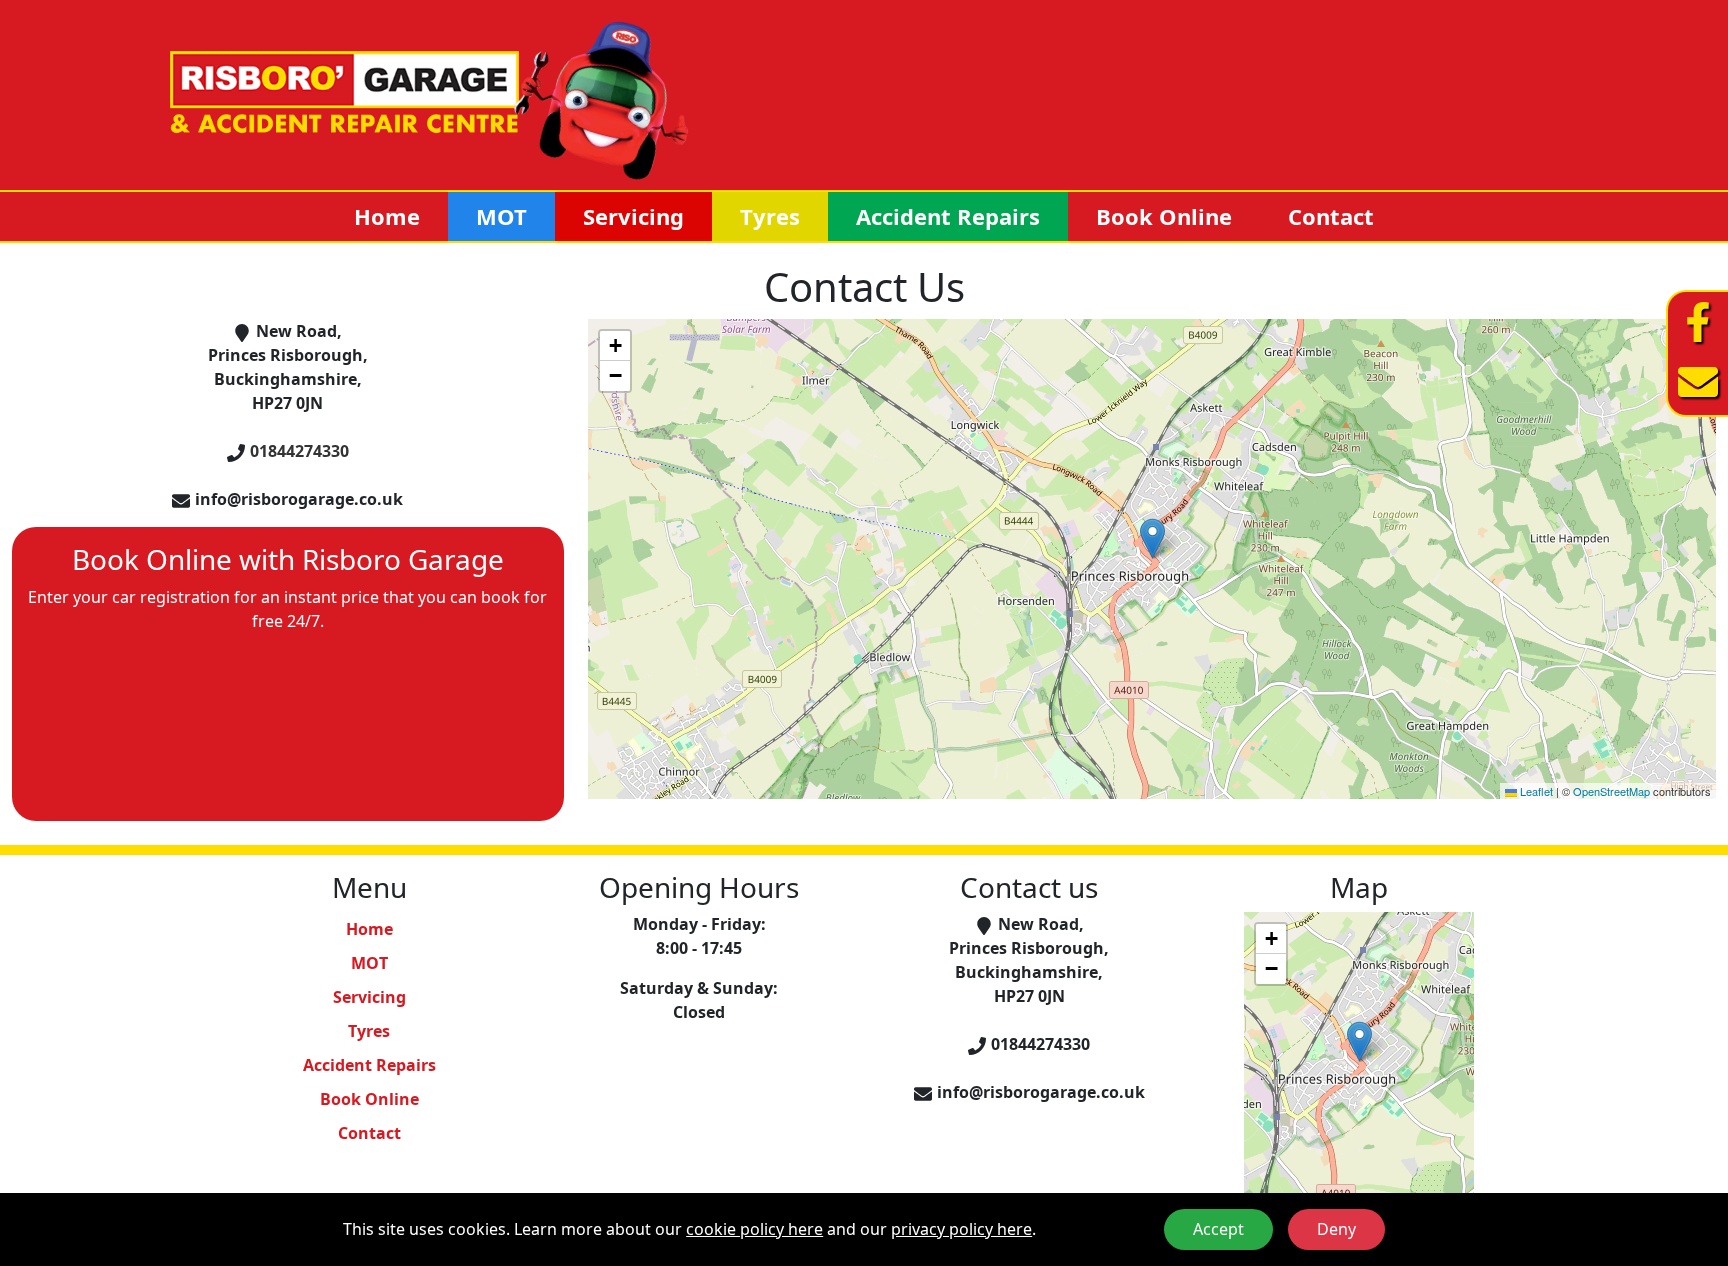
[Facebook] (1698, 322)
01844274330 (299, 451)
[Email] (1698, 382)
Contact (1331, 216)
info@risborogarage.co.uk (299, 499)
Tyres (770, 216)
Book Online (1164, 216)
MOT (501, 216)
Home (387, 216)
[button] (1152, 538)
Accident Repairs (948, 216)
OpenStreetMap (1611, 791)
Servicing (633, 216)
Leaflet (1535, 791)
